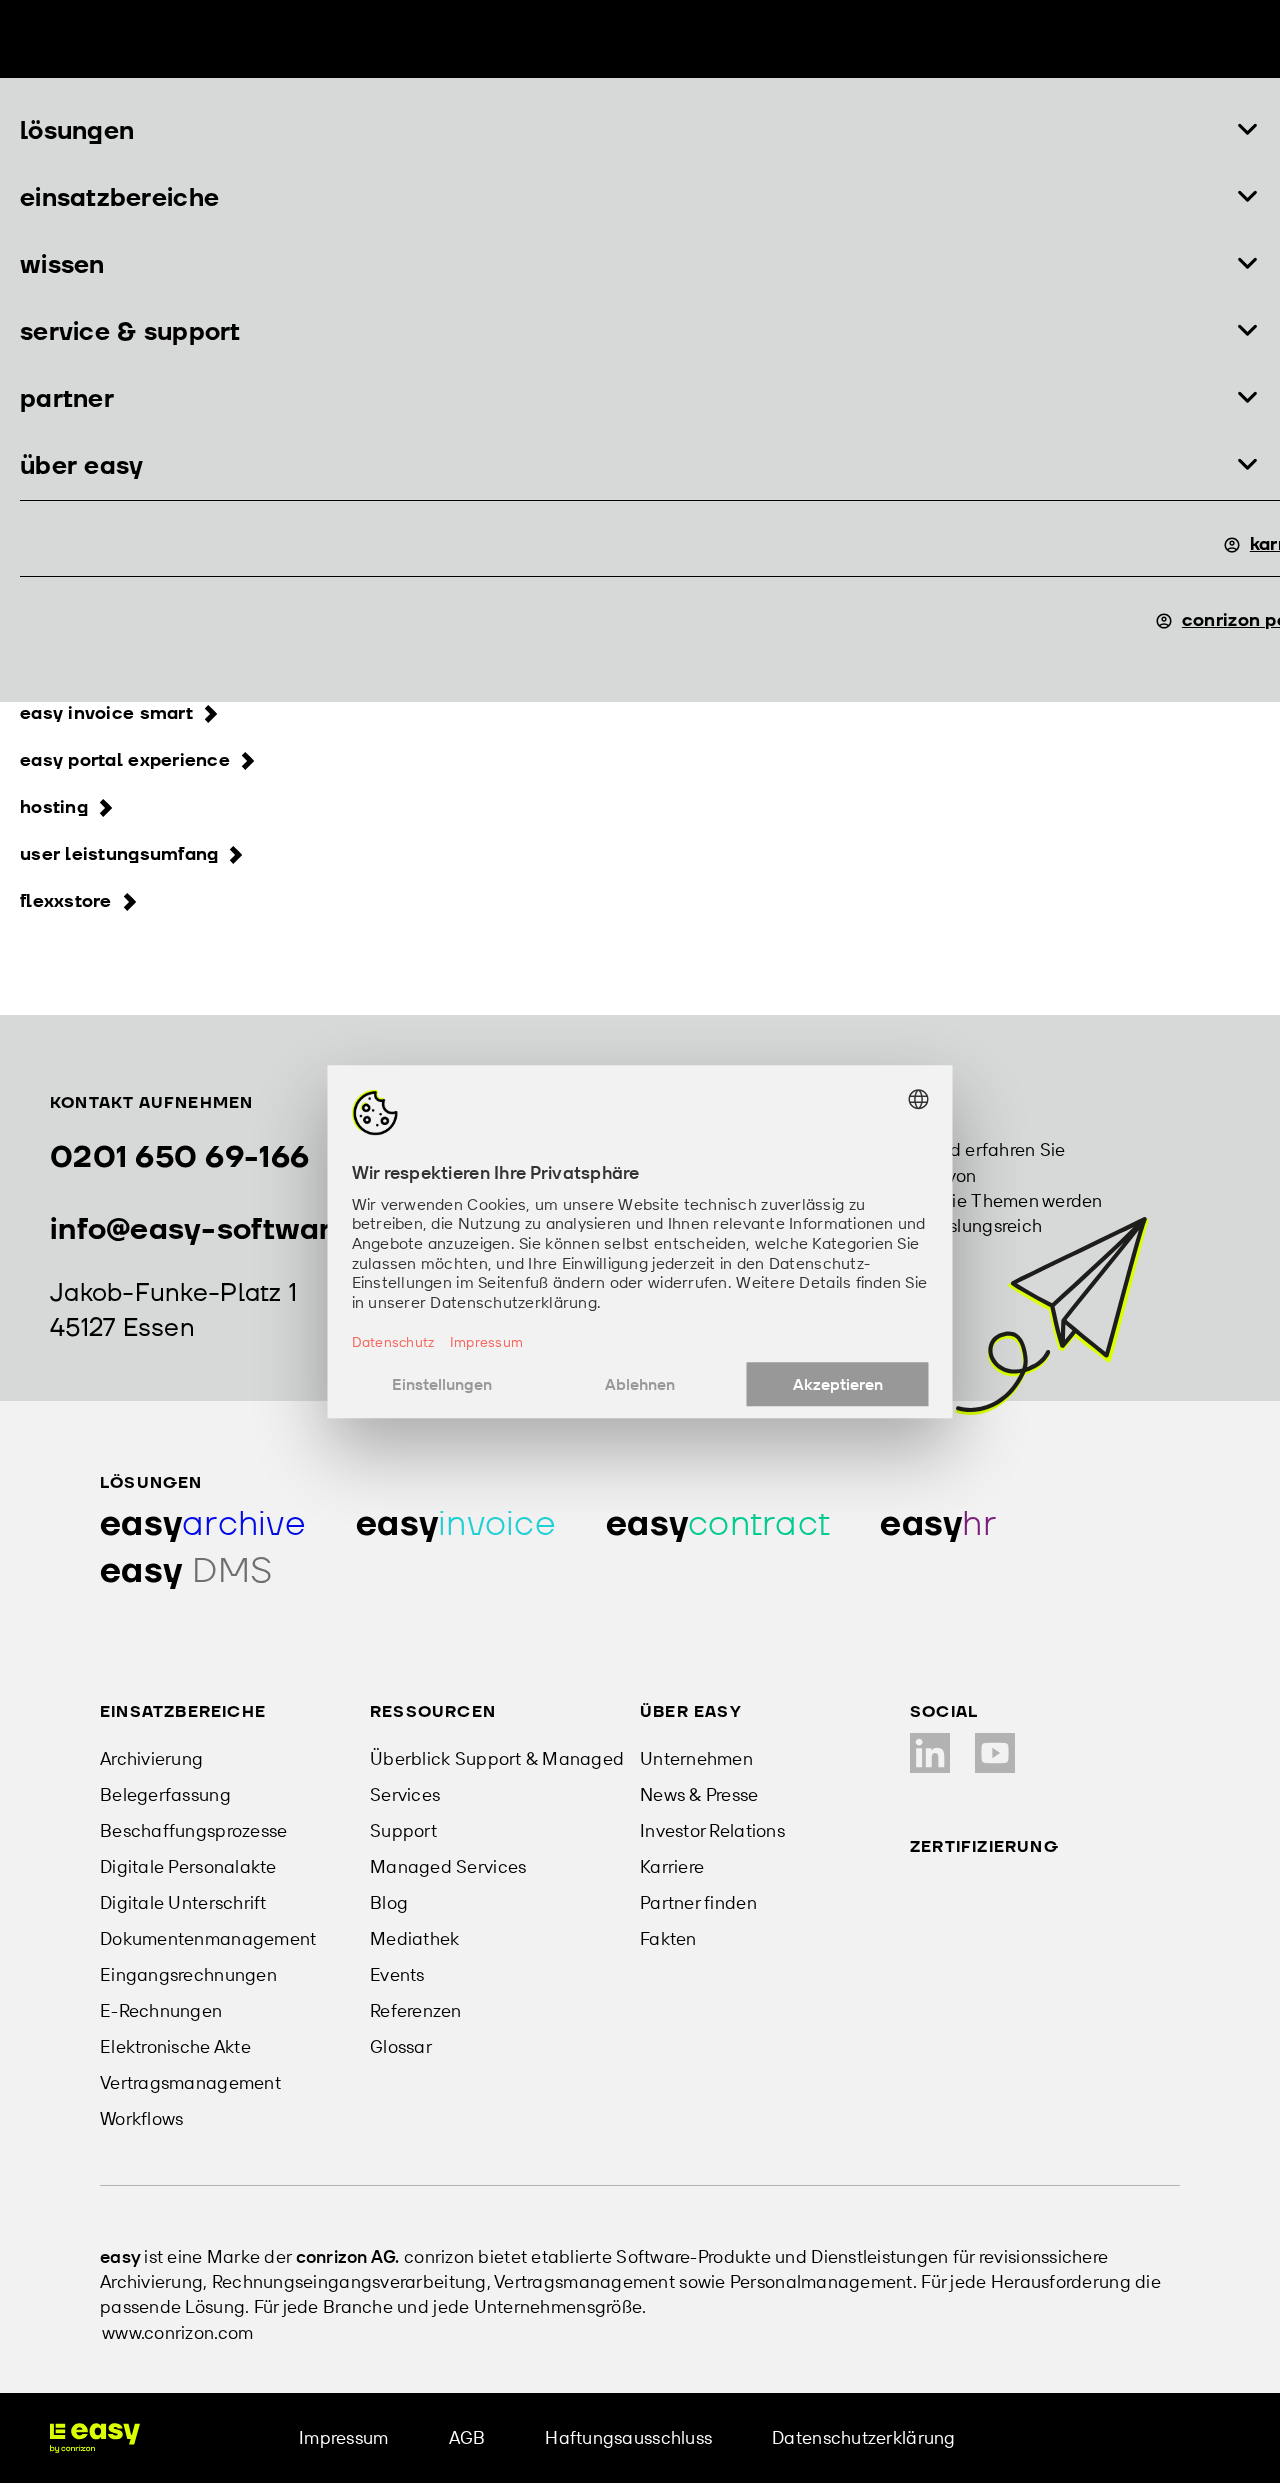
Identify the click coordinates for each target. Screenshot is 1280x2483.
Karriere (672, 1866)
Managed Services (448, 1866)
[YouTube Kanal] (995, 1753)
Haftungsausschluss (628, 2437)
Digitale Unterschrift (183, 1902)
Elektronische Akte (175, 2046)
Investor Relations (712, 1830)
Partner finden (698, 1902)
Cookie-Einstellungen (1103, 2437)
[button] (640, 131)
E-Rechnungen (161, 2010)
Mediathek (414, 1938)
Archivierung (151, 1758)
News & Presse (699, 1794)
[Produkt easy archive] (203, 1524)
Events (397, 1974)
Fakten (668, 1938)
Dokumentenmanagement (208, 1938)
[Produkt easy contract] (718, 1524)
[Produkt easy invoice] (456, 1524)
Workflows (141, 2118)
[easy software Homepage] (95, 2438)
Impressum (343, 2437)
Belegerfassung (165, 1794)
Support (403, 1830)
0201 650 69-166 (179, 1157)
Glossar (401, 2046)
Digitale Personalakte (188, 1866)
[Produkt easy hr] (938, 1524)
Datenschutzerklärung (863, 2437)
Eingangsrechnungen (188, 1974)
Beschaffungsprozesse (193, 1830)
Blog (389, 1902)
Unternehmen (696, 1758)
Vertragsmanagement (190, 2082)
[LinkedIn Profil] (930, 1753)
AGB (467, 2437)
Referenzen (416, 2010)
